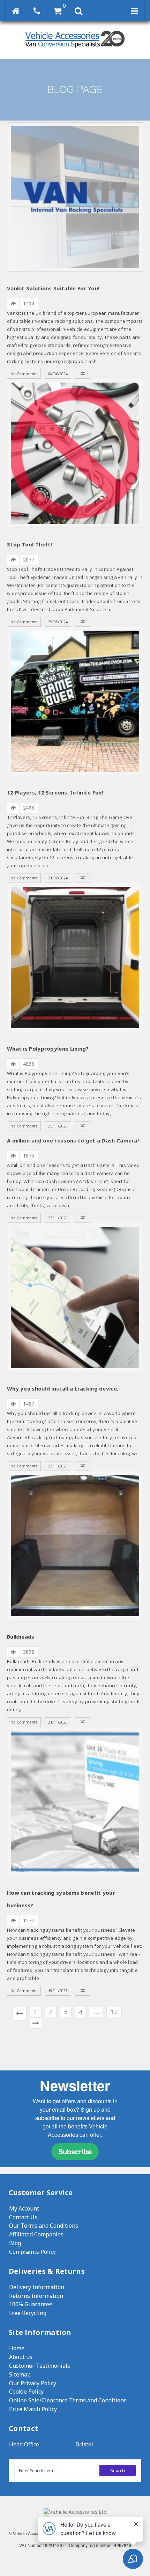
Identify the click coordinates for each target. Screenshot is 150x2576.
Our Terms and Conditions (44, 2226)
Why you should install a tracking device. (63, 1388)
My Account (24, 2208)
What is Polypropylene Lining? (48, 1048)
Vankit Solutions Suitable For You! (53, 288)
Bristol (84, 2444)
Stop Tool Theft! (30, 544)
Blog (15, 2243)
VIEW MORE (75, 197)
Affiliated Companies (36, 2234)
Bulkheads (21, 1637)
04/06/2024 (58, 374)
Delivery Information (37, 2287)
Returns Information (36, 2296)
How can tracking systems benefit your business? (61, 1899)
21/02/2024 (58, 878)
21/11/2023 (58, 1722)
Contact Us (23, 2217)
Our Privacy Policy (33, 2383)
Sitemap (20, 2374)
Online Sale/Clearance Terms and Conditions (68, 2400)
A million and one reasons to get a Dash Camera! (73, 1140)
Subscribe (75, 2151)
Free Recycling (28, 2313)
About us (21, 2357)
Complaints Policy (32, 2252)
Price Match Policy (33, 2409)
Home (17, 2348)
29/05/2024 (58, 622)
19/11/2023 (58, 1991)
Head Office (24, 2444)
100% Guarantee (31, 2304)
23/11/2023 (58, 1218)
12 (114, 2012)
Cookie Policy (26, 2392)
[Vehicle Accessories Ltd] (75, 48)
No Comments (24, 374)
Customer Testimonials (40, 2366)
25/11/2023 (58, 1126)
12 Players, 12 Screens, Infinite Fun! (55, 792)
